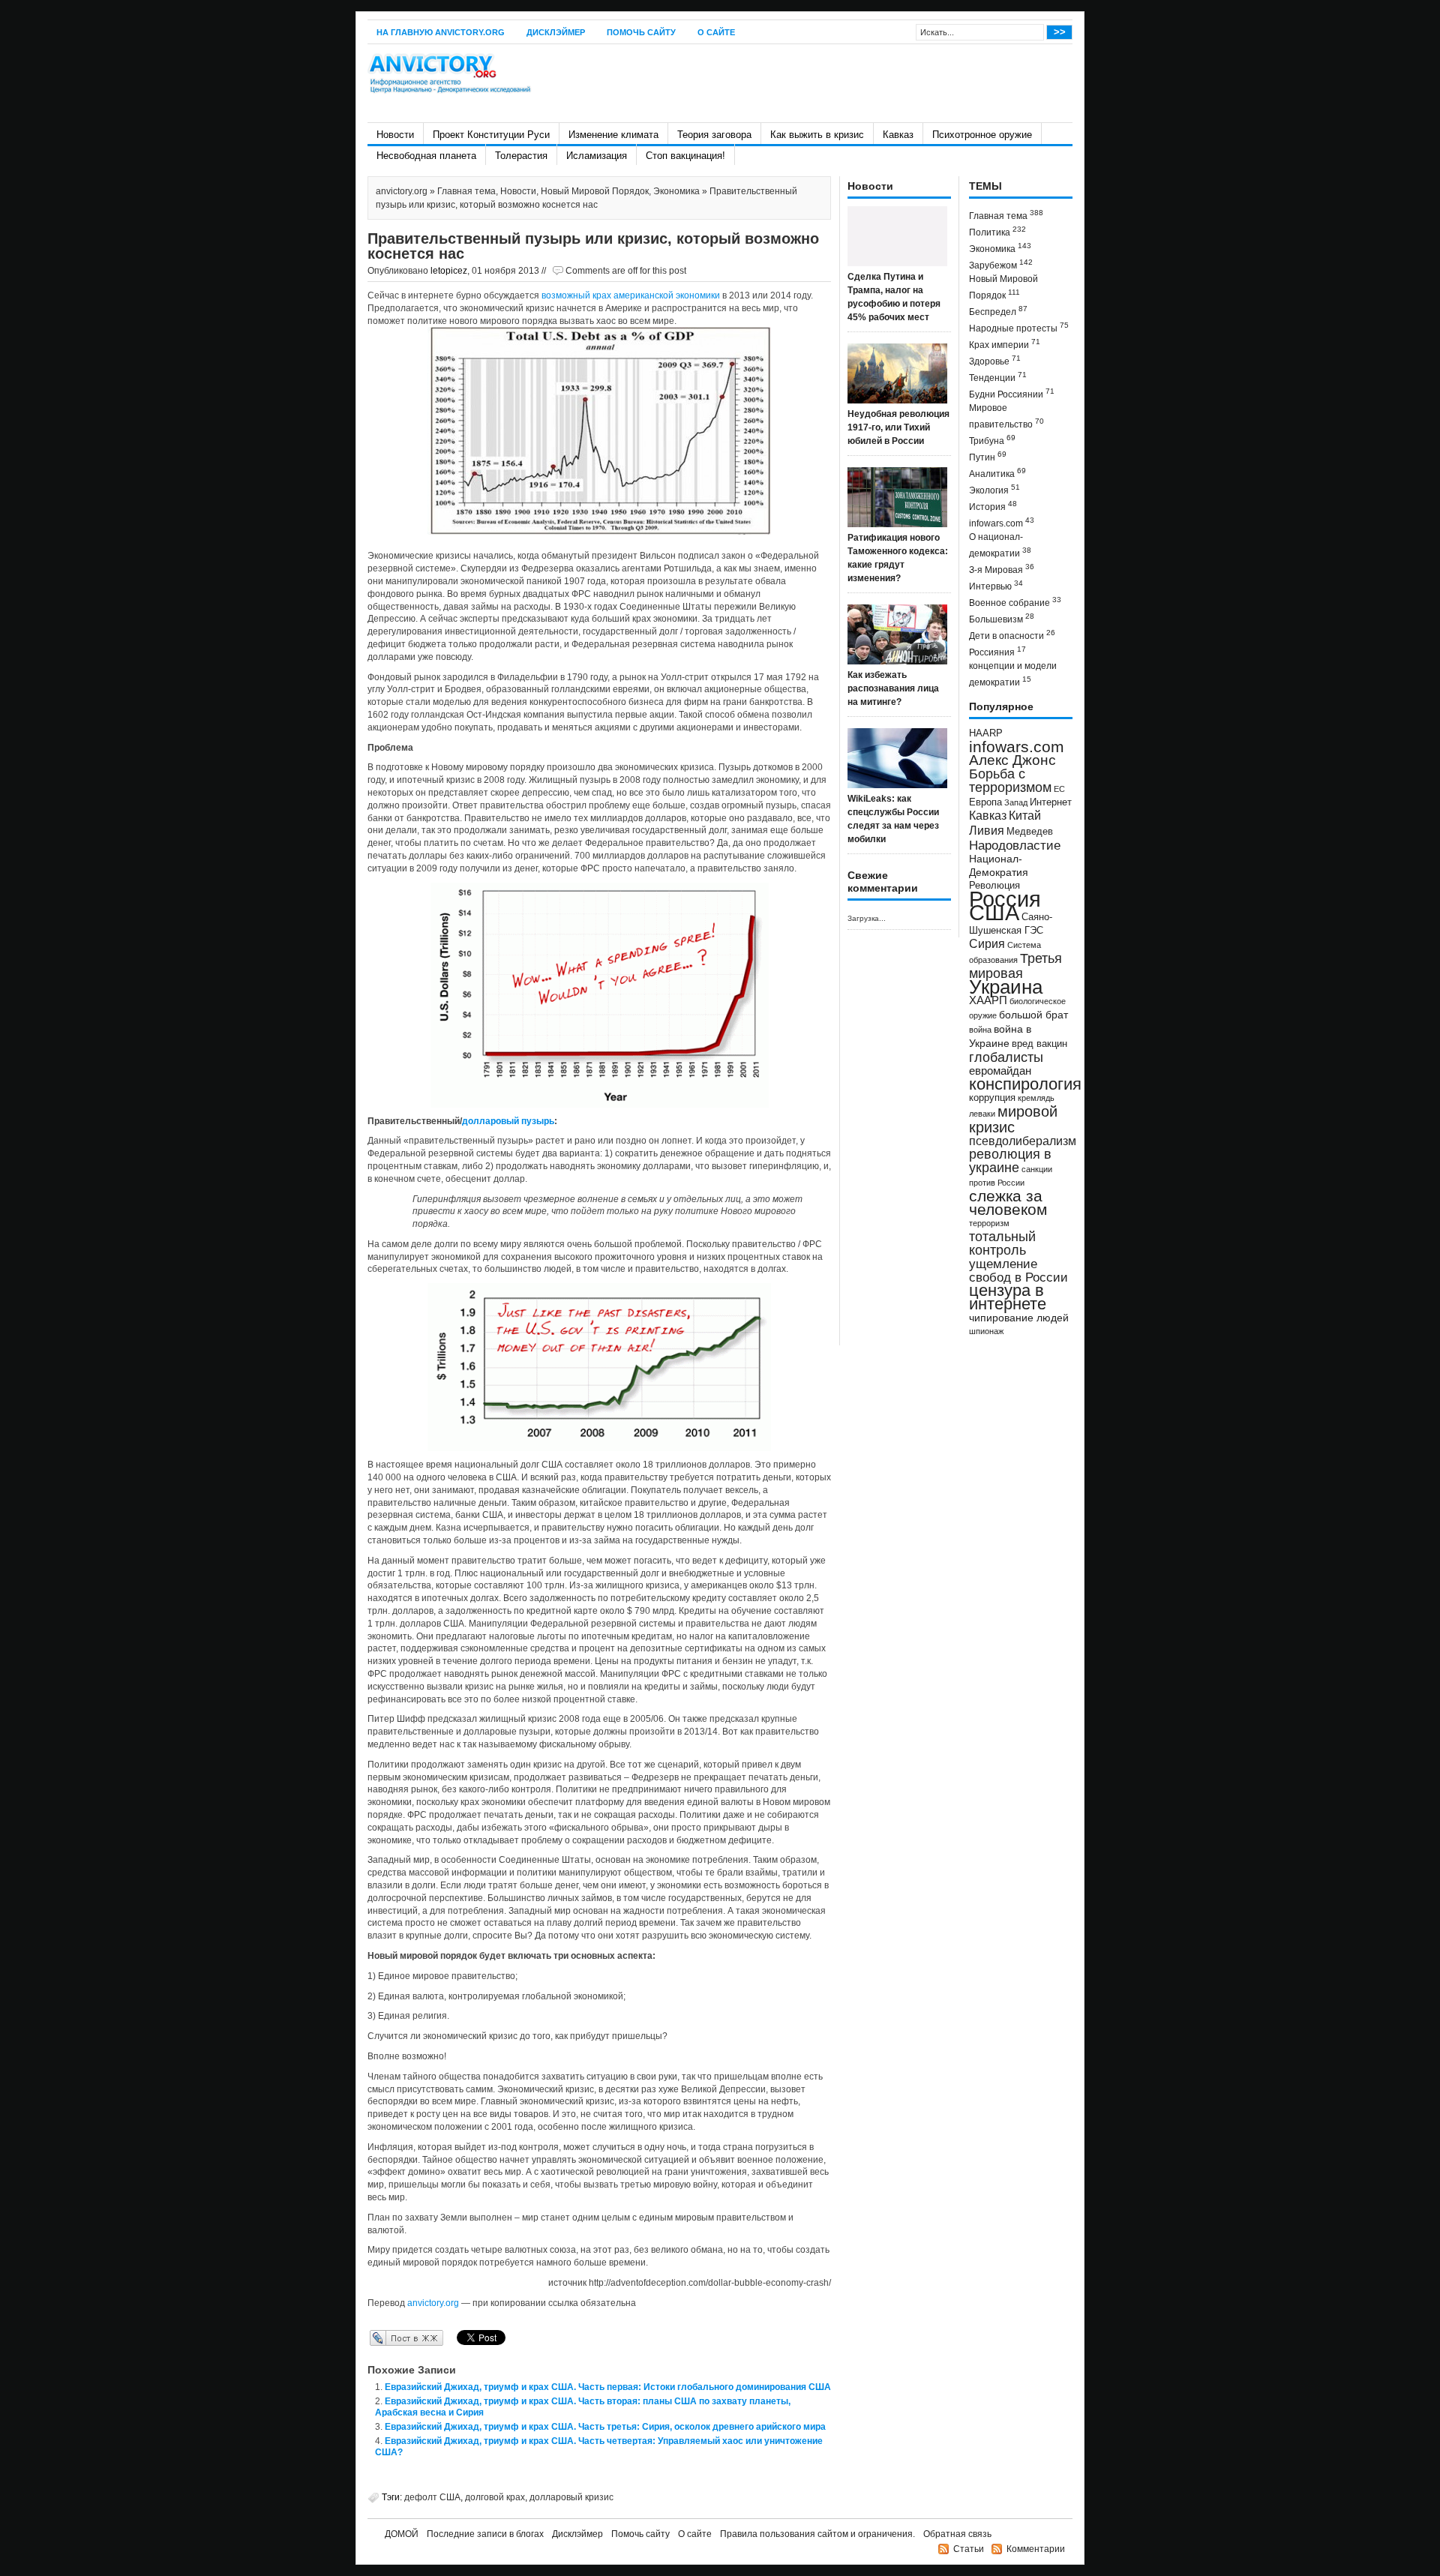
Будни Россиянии (1012, 393)
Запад (1016, 802)
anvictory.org (402, 191)
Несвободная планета (426, 156)
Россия (1005, 899)
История (993, 506)
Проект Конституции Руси (491, 135)
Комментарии (1036, 2549)
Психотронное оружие (982, 135)
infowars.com (1002, 522)
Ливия (987, 830)
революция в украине (1010, 1161)
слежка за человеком (1008, 1203)
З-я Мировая (1002, 569)
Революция (994, 885)
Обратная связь (957, 2534)
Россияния (997, 651)
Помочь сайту (641, 32)
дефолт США (432, 2497)
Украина (1006, 987)
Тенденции (998, 377)
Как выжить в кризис (817, 135)
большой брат (1033, 1015)
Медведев (1030, 832)
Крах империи (1005, 344)
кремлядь (1036, 1098)
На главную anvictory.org (441, 32)
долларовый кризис (571, 2497)
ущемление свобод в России (1018, 1270)
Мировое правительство (1006, 416)
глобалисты (1006, 1057)
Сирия (987, 944)
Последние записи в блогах (485, 2534)
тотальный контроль (1002, 1243)
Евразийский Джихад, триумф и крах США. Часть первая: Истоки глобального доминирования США (608, 2387)
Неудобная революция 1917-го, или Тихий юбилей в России (898, 427)
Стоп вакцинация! (685, 156)
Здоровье (995, 360)
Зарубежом (1001, 264)
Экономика (676, 191)
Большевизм (1002, 618)
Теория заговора (714, 135)
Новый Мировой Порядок (595, 191)
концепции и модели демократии (1013, 674)
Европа (985, 802)
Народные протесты (1019, 327)
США (994, 912)
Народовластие (1015, 845)
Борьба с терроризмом (1010, 781)
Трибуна (992, 440)
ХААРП (988, 1000)
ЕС (1059, 789)
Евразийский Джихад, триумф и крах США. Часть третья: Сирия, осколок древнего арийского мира (605, 2427)
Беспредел (998, 311)
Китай (1025, 816)
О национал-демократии (1000, 545)
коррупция (992, 1098)
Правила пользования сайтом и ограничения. (817, 2534)
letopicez (449, 271)
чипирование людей (1019, 1318)
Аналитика (997, 473)
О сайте (716, 32)
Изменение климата (613, 135)
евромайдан (1000, 1071)
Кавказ (898, 135)
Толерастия (521, 156)
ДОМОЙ (402, 2534)
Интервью (996, 585)
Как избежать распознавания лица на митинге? (893, 688)
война (980, 1030)
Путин (988, 456)
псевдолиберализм (1023, 1141)
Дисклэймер (556, 32)
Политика (997, 231)
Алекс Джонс (1012, 760)
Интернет (1051, 802)
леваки (982, 1114)
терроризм (989, 1223)
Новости (395, 135)
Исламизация (597, 156)
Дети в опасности (1012, 635)
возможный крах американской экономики (631, 295)
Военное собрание (1015, 602)
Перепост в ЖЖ (384, 2338)
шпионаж (986, 1331)
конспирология (1025, 1084)
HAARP (986, 733)
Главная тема (466, 191)
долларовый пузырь (508, 1121)
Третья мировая (1015, 966)
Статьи (969, 2549)
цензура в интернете (1008, 1297)
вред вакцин (1039, 1044)
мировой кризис (1013, 1119)
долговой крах (495, 2497)
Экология (994, 489)
